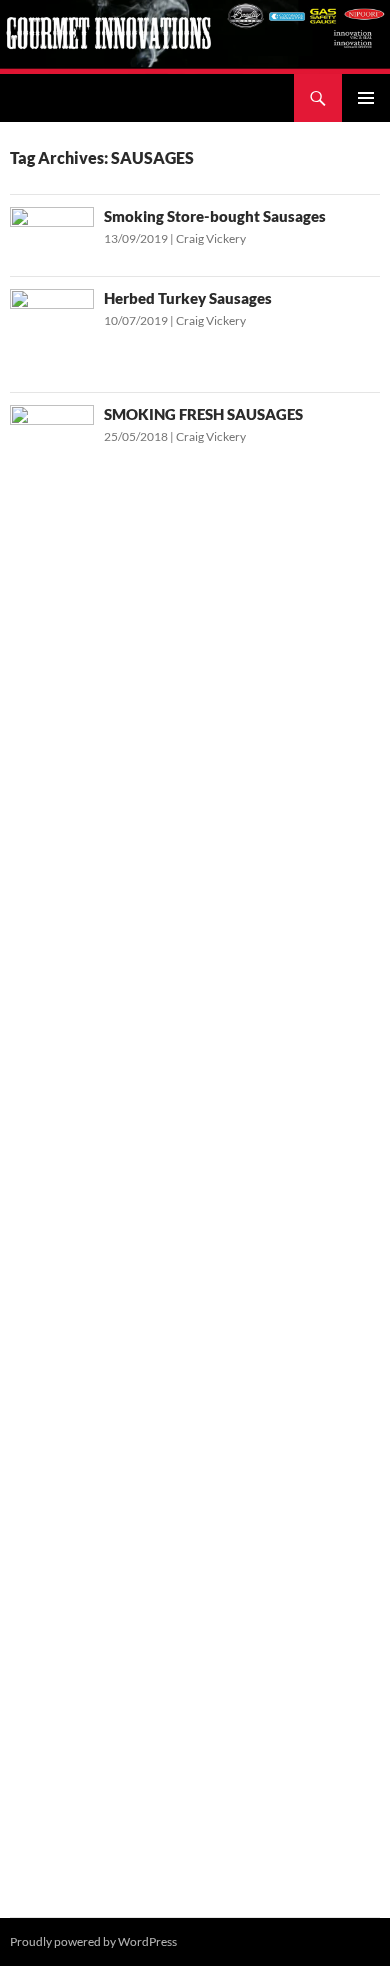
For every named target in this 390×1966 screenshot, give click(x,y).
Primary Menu (366, 98)
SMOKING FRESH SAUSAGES (203, 414)
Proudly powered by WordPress (93, 1941)
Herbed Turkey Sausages (188, 298)
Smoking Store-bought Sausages (215, 216)
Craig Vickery (211, 238)
